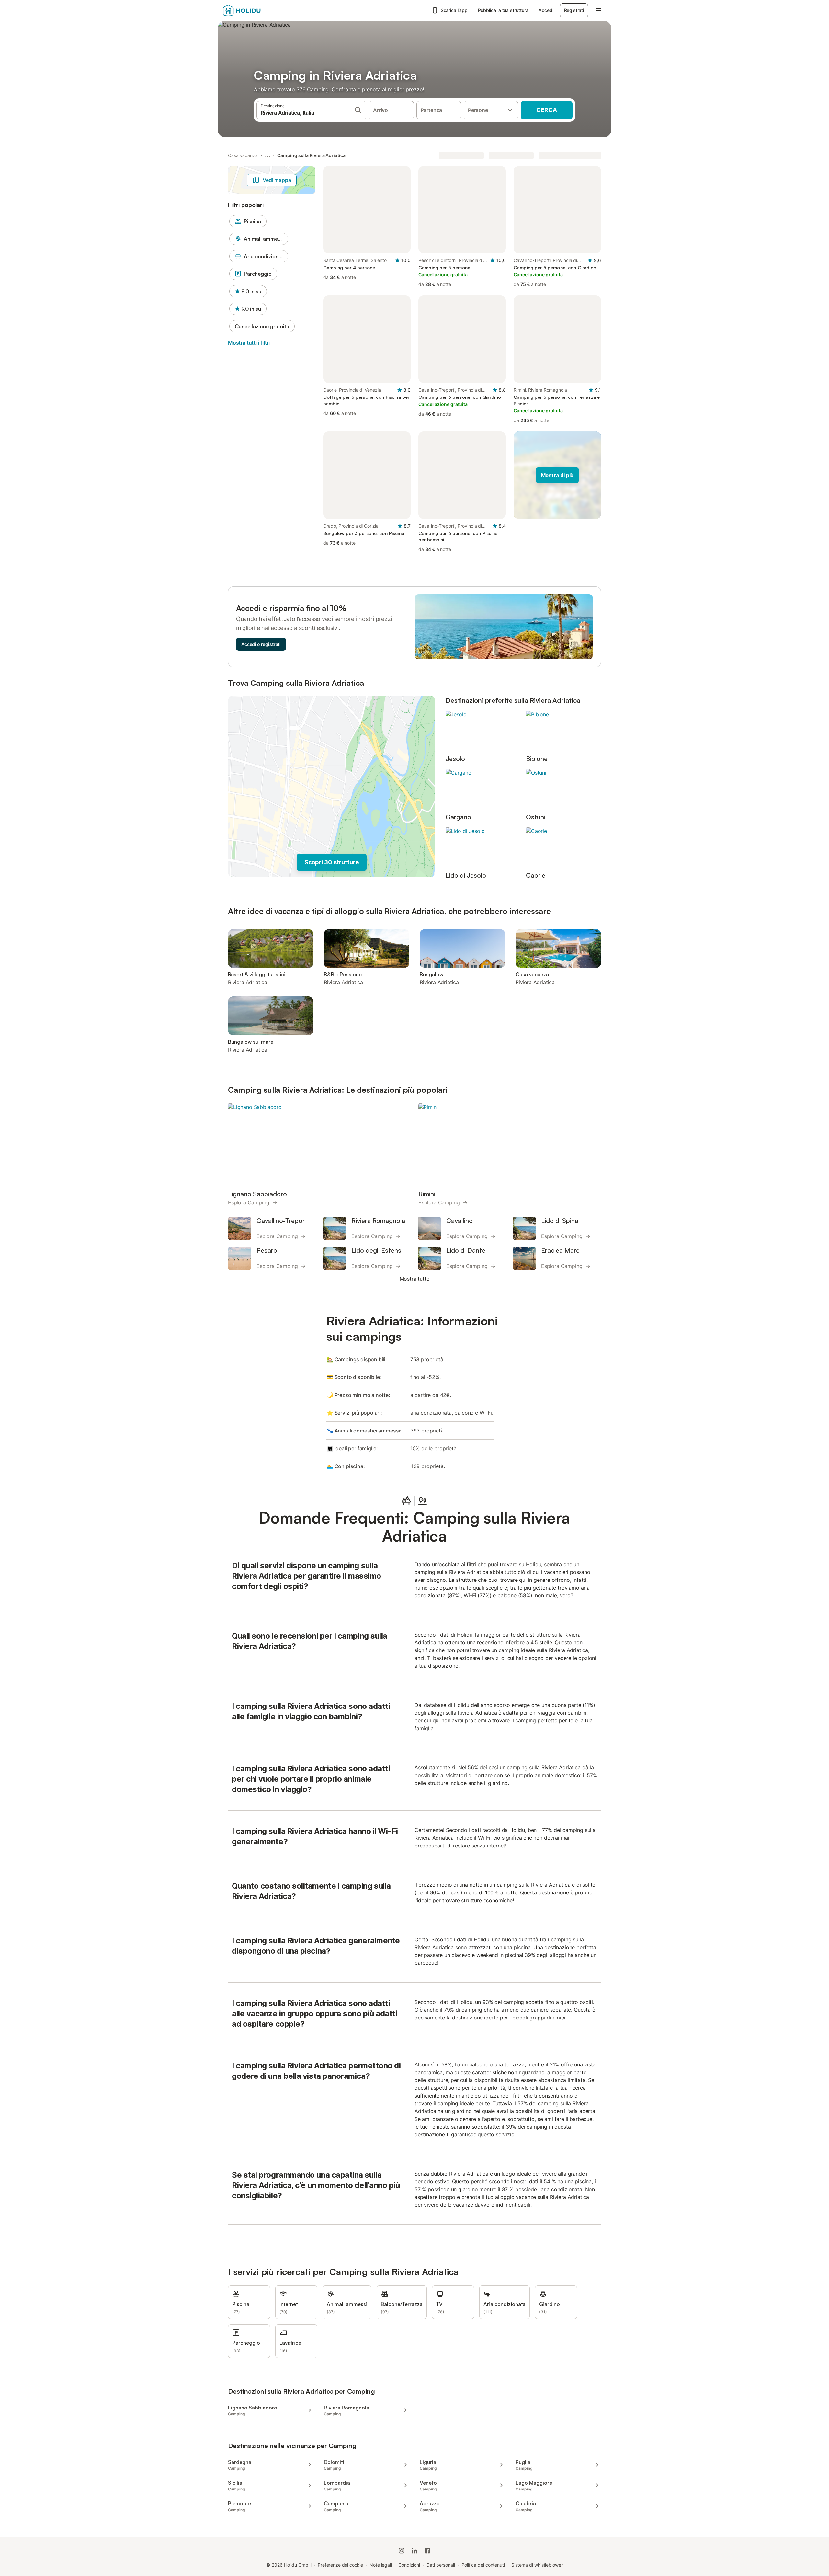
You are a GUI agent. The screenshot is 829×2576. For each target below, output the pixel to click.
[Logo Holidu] (255, 10)
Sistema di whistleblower (537, 2565)
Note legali (381, 2565)
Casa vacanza (243, 155)
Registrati (574, 10)
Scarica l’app (454, 10)
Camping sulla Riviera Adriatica (311, 155)
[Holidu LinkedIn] (414, 2551)
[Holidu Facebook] (427, 2551)
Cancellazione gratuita (262, 326)
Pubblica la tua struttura (503, 10)
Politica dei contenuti (483, 2565)
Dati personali (441, 2565)
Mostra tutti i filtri (249, 343)
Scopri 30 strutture (332, 862)
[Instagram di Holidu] (402, 2551)
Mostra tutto (415, 1279)
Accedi (546, 10)
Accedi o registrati (261, 644)
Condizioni (409, 2565)
